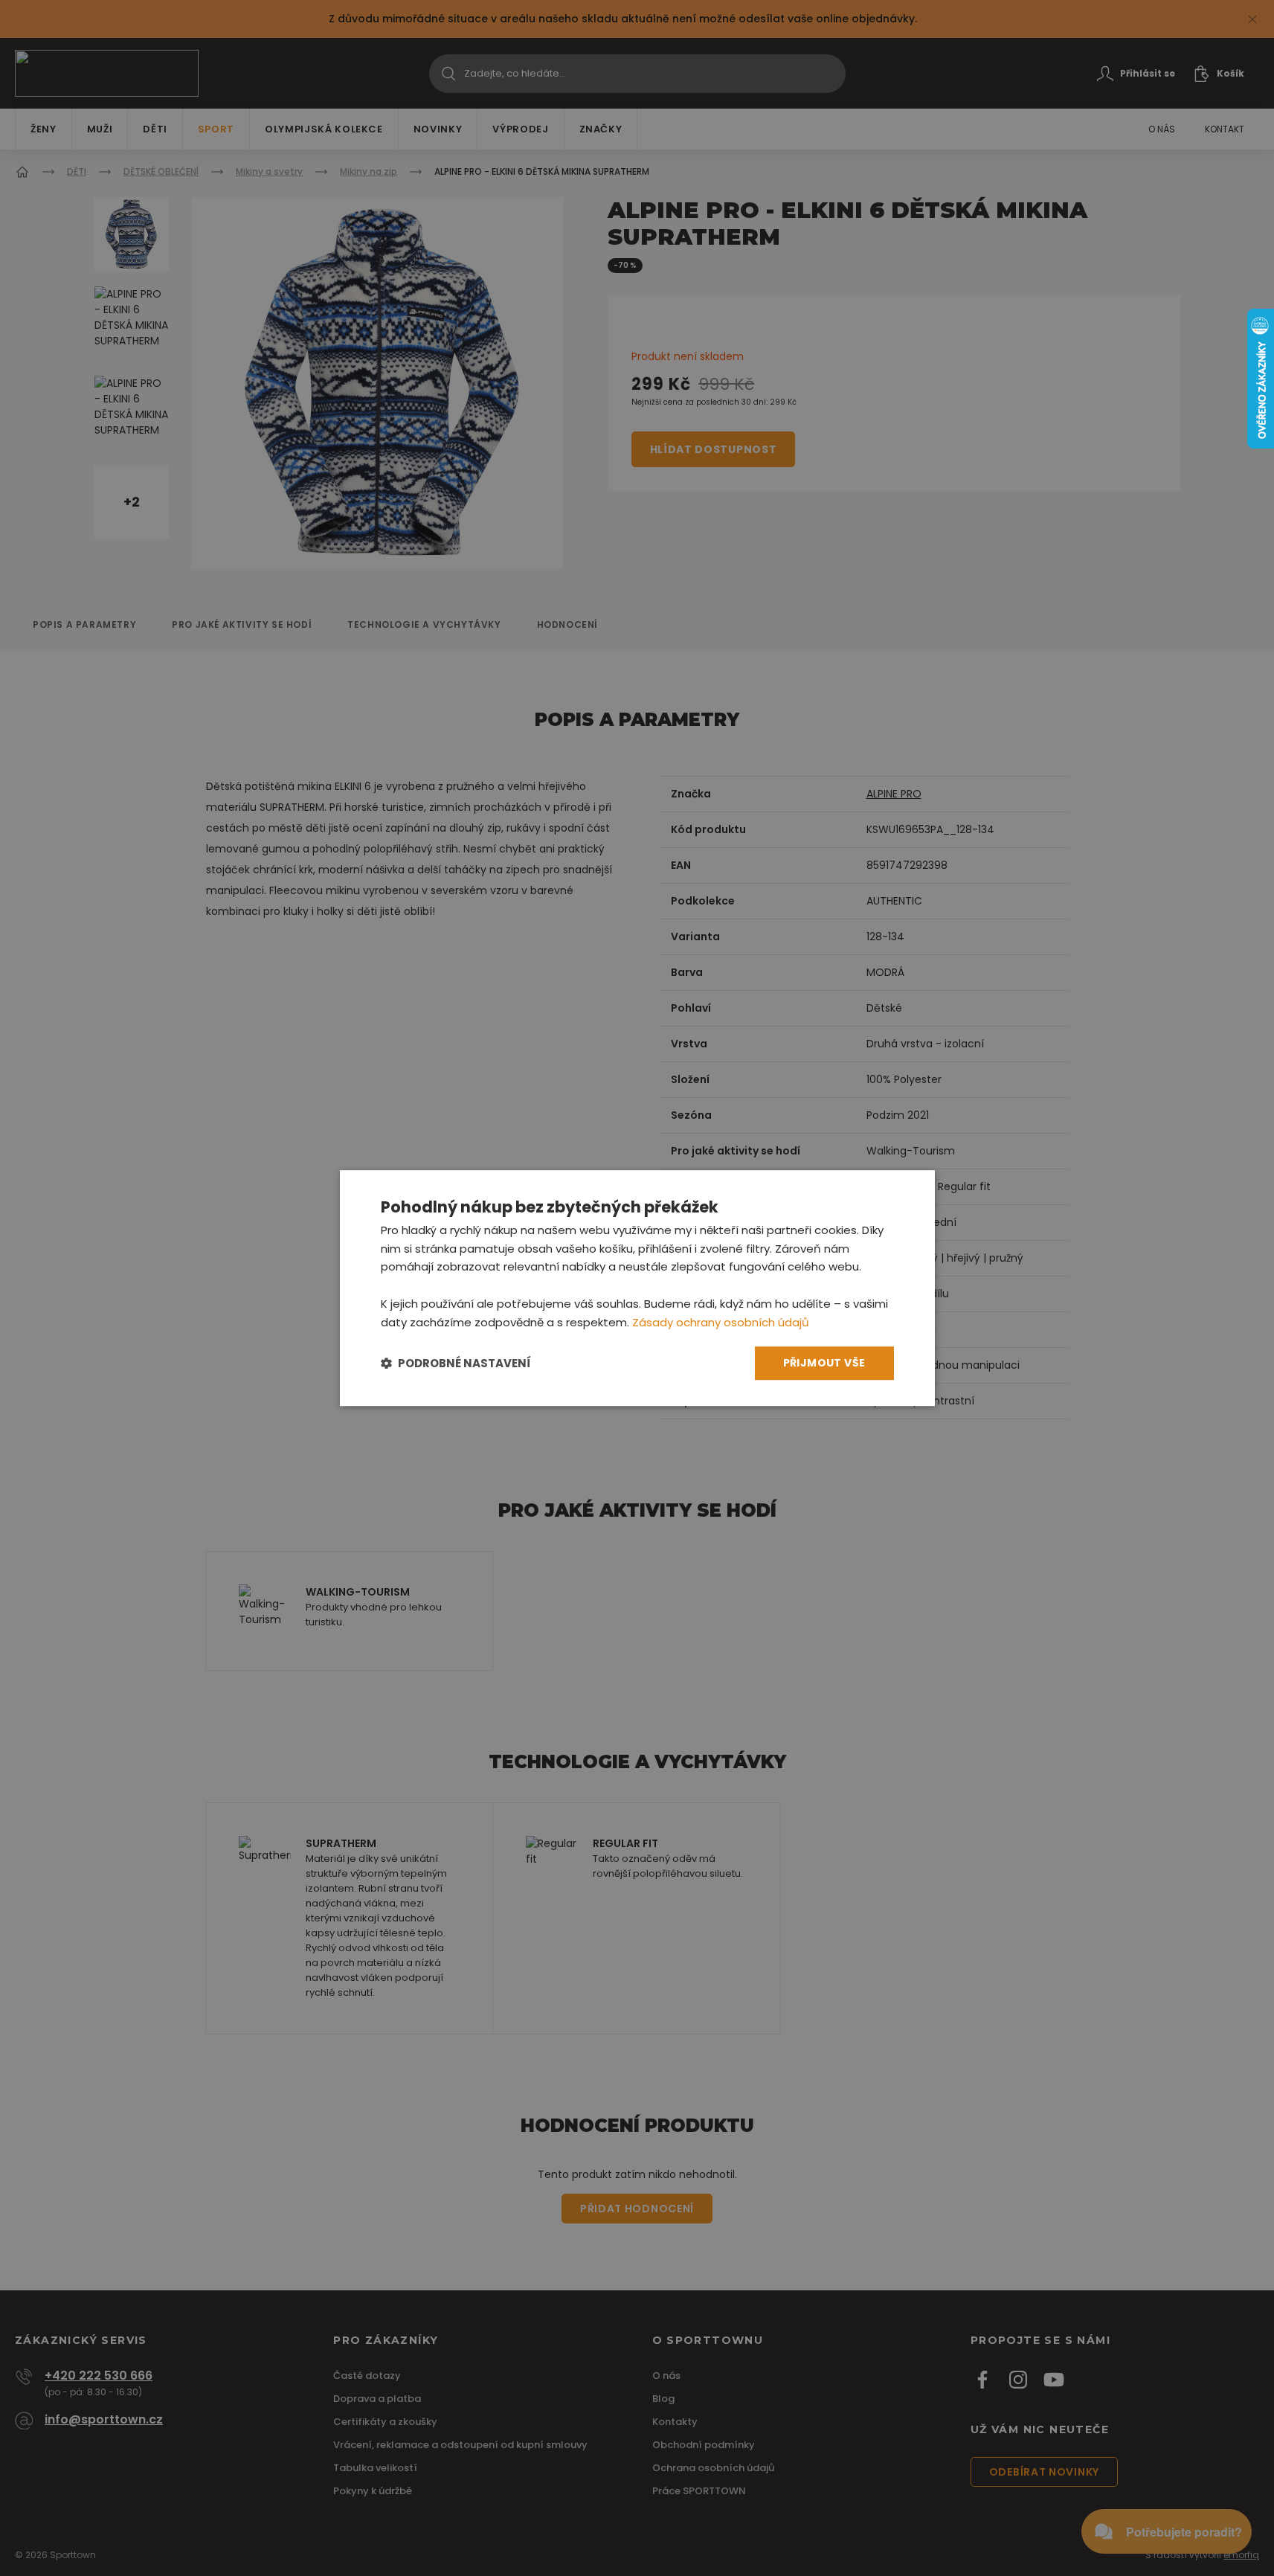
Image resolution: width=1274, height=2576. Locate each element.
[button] (456, 1363)
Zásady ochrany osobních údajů (721, 1322)
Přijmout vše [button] (824, 1364)
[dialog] (637, 1288)
